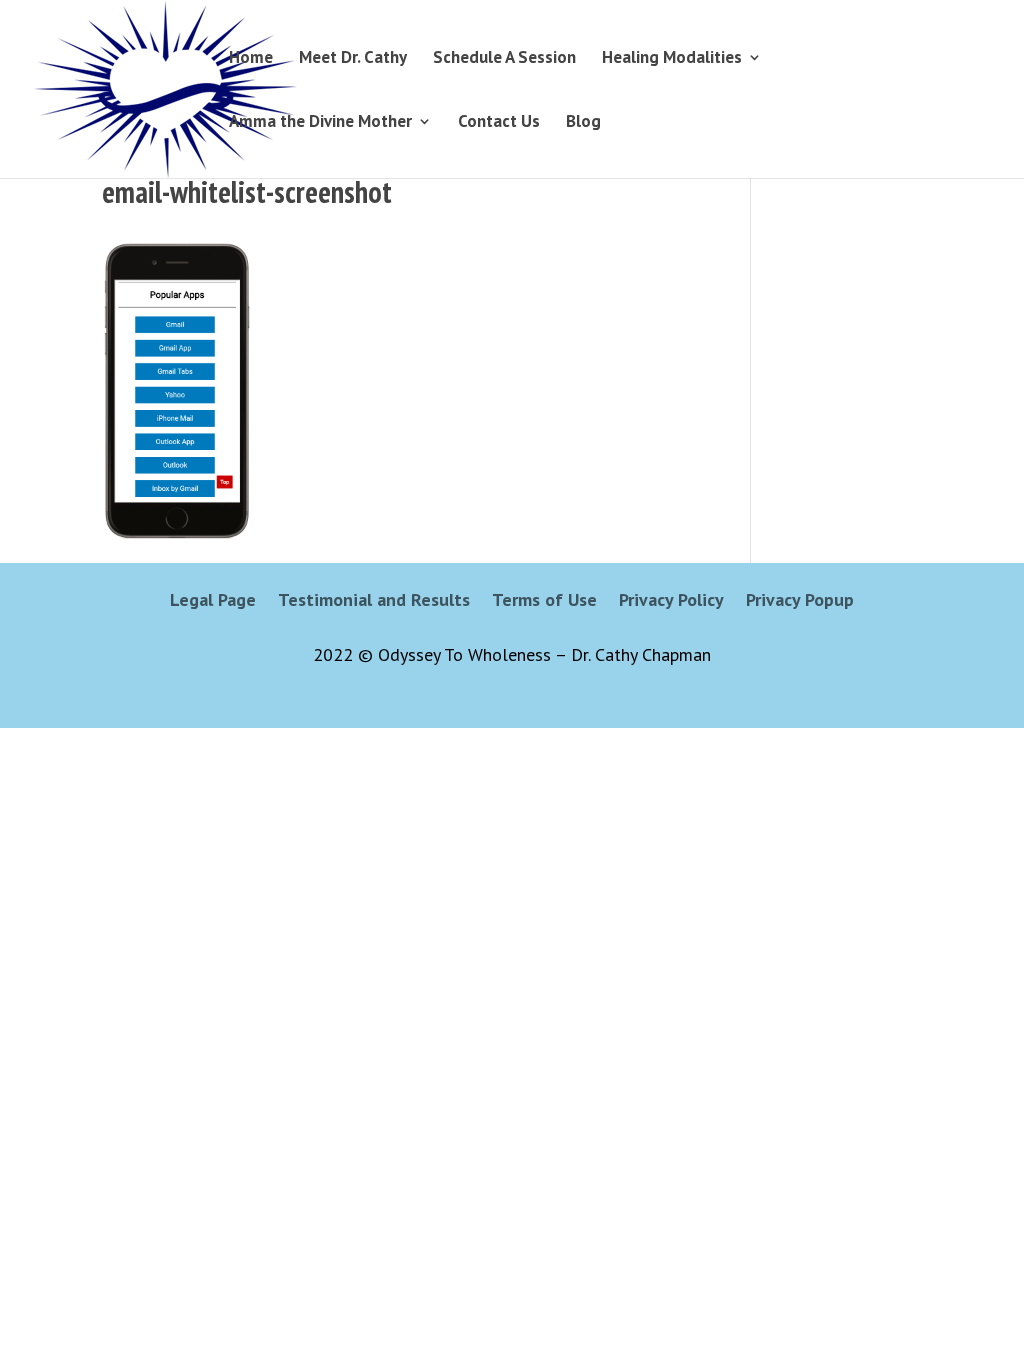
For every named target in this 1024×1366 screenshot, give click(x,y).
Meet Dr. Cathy (353, 59)
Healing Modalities (672, 59)
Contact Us (499, 123)
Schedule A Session (504, 59)
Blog (583, 123)
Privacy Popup (800, 602)
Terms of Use (544, 602)
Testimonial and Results (374, 602)
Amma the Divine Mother (320, 123)
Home (251, 59)
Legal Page (213, 602)
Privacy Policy (671, 602)
